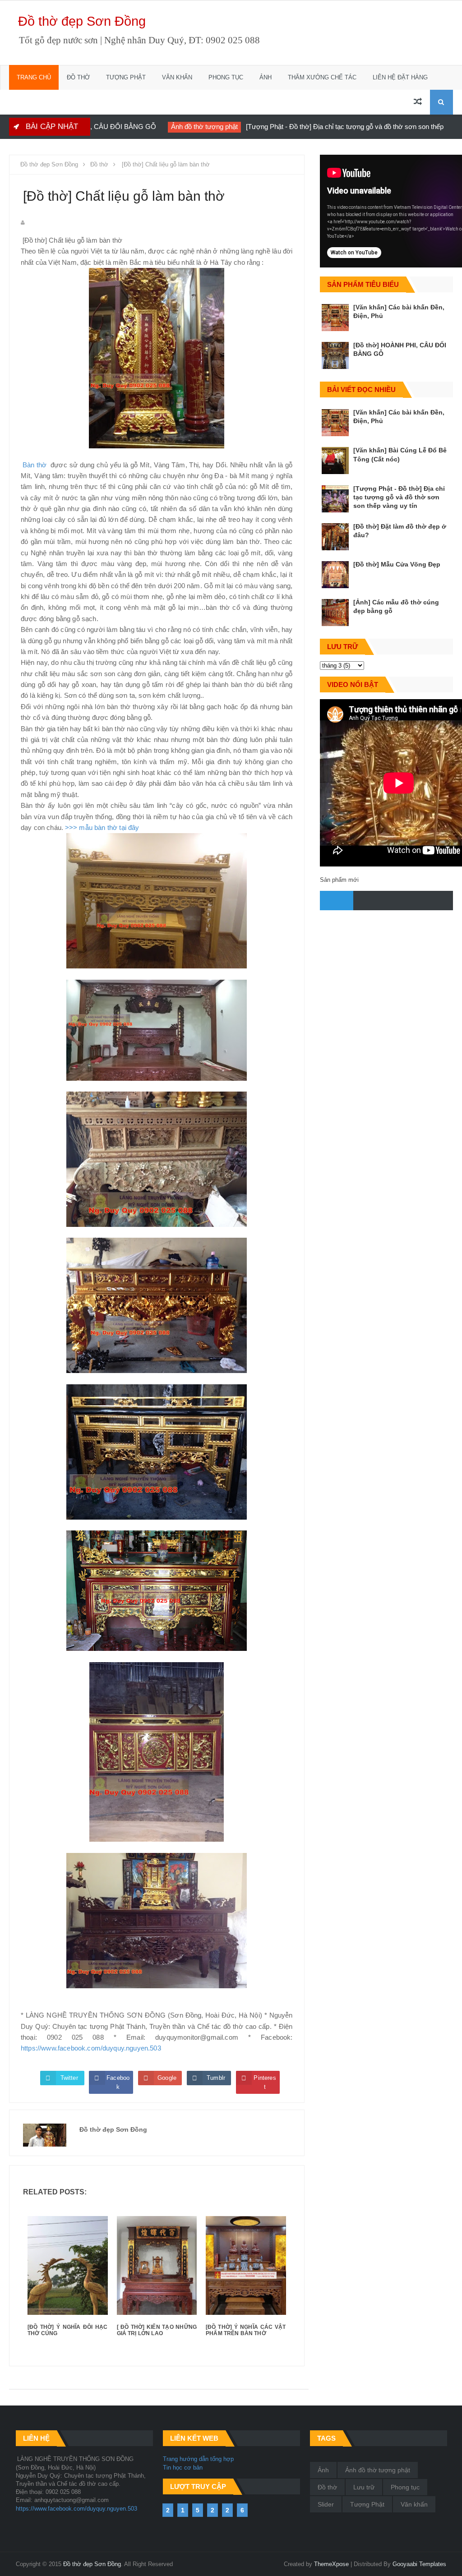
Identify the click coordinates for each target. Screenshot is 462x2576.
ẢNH (266, 77)
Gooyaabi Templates (419, 2564)
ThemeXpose (331, 2564)
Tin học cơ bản (183, 2468)
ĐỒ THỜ (78, 77)
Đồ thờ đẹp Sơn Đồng (82, 21)
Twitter (69, 2078)
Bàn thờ (36, 465)
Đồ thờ (440, 127)
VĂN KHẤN (177, 77)
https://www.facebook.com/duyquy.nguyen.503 (91, 2048)
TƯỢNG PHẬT (126, 77)
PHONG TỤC (226, 77)
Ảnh (323, 2470)
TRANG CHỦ (34, 77)
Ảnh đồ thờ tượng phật (141, 127)
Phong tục (405, 2487)
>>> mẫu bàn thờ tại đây (102, 827)
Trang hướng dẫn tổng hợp (198, 2459)
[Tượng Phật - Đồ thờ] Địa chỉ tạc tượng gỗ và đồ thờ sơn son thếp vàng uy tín (299, 127)
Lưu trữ (364, 2487)
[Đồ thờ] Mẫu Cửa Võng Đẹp (397, 564)
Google (167, 2078)
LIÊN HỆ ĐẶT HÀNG (400, 77)
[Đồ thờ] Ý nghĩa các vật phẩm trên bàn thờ (246, 2330)
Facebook (118, 2082)
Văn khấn (414, 2504)
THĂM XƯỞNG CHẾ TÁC (322, 77)
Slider (326, 2504)
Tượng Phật (367, 2504)
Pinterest (265, 2082)
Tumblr (216, 2078)
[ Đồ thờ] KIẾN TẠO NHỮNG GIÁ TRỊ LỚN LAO (157, 2330)
